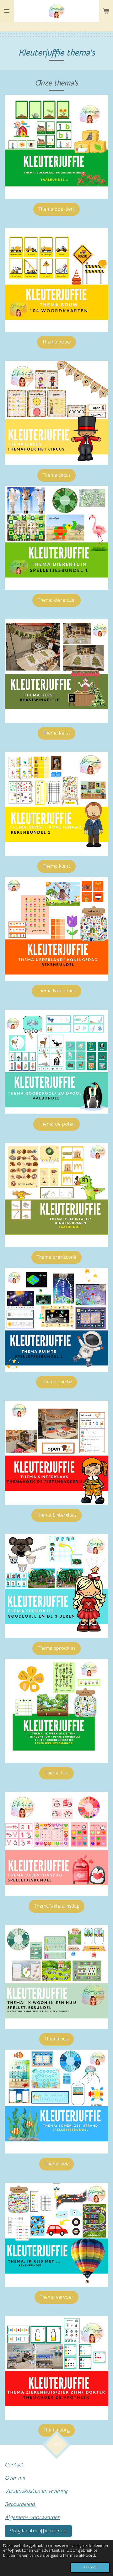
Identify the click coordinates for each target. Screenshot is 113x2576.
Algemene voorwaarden (32, 2517)
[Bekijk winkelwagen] (106, 11)
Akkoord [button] (90, 2567)
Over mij (15, 2478)
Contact (14, 2465)
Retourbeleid (20, 2504)
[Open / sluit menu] (7, 11)
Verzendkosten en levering (36, 2491)
